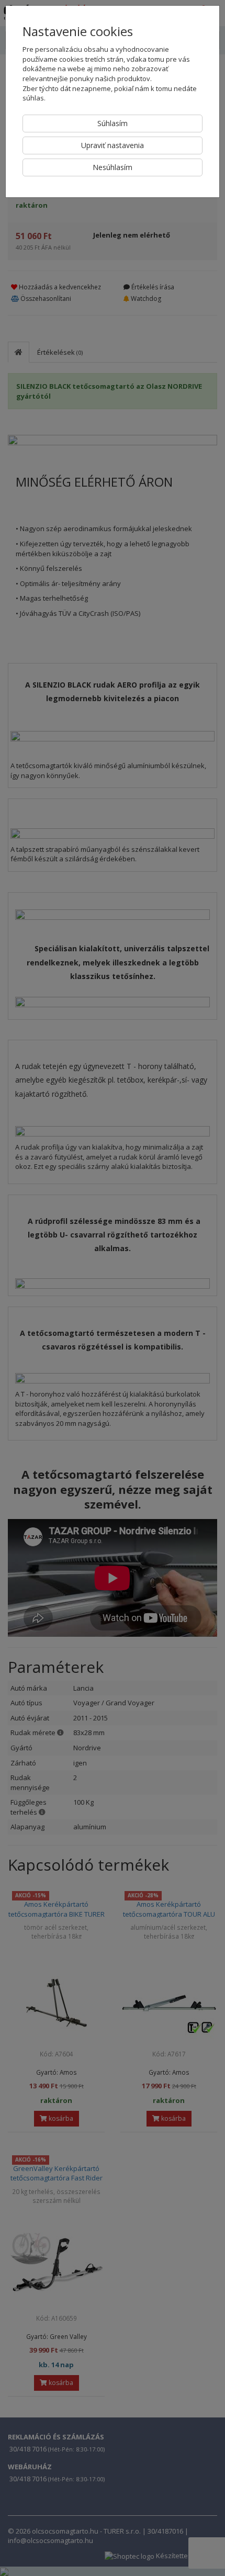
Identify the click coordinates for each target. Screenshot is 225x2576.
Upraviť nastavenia (113, 145)
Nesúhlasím (113, 167)
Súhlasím (113, 123)
